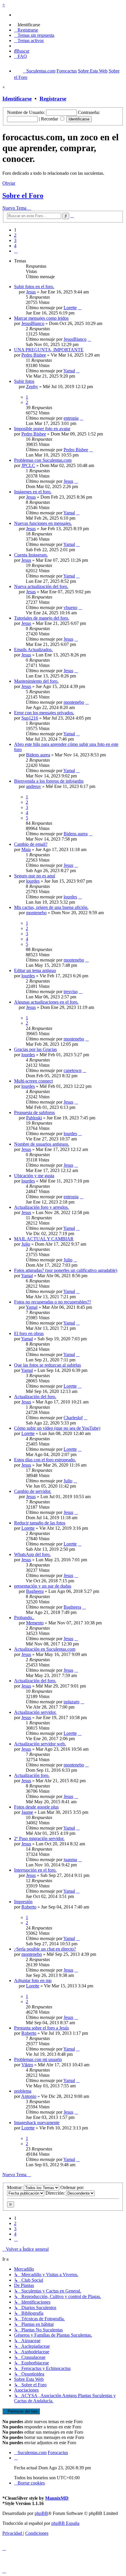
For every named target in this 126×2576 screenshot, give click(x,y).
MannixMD (57, 2498)
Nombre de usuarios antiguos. (42, 1144)
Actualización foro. (32, 1775)
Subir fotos (24, 381)
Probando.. (24, 1618)
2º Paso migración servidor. (39, 1838)
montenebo (74, 702)
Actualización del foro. (35, 1397)
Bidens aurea (38, 755)
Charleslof (73, 1418)
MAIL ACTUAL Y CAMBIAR (44, 1239)
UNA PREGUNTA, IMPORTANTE (49, 350)
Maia (26, 849)
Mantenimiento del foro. (36, 681)
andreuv (34, 786)
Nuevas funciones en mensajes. (43, 523)
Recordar (50, 119)
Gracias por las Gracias (35, 1049)
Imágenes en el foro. (33, 492)
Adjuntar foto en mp (33, 1981)
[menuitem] (27, 25)
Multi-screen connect (33, 1081)
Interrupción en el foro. (35, 1870)
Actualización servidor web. (40, 1744)
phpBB (41, 2513)
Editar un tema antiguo (35, 970)
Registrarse (53, 99)
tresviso (71, 991)
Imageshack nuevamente (37, 2123)
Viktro (27, 2065)
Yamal (69, 371)
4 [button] (15, 246)
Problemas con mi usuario (38, 2059)
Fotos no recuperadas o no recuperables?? (53, 1302)
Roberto (29, 1907)
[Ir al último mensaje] (80, 308)
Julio (26, 1244)
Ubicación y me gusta (34, 1176)
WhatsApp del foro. (32, 1554)
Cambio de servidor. (33, 1491)
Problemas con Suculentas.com (43, 460)
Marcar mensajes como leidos (41, 318)
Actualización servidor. (35, 1712)
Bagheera (35, 1591)
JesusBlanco (33, 323)
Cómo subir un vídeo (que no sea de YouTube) (57, 1428)
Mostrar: (15, 2187)
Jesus (31, 292)
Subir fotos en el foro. (34, 287)
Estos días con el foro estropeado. (45, 1460)
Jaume (27, 1812)
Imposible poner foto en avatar (42, 429)
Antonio (29, 2096)
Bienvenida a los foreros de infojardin (49, 781)
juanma (70, 1860)
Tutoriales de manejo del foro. (42, 618)
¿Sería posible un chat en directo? (45, 1949)
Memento (35, 1623)
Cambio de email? (31, 844)
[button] (16, 251)
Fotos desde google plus (36, 1807)
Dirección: (56, 2193)
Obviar (9, 183)
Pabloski (34, 1118)
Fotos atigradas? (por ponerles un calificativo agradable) (66, 1270)
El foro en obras (29, 1333)
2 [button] (15, 235)
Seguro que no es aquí (35, 876)
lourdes (33, 881)
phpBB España (65, 2523)
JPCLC (28, 465)
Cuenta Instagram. (31, 555)
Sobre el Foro (23, 196)
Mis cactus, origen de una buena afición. (51, 907)
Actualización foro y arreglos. (41, 1207)
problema (23, 2091)
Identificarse (17, 99)
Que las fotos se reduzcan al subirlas (47, 1365)
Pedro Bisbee (34, 355)
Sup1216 (30, 718)
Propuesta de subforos (34, 1112)
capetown (73, 1070)
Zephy (32, 387)
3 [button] (15, 240)
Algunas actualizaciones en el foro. (46, 1002)
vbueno (70, 607)
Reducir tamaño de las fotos (40, 1523)
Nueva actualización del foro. (41, 586)
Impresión (23, 1902)
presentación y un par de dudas (43, 1586)
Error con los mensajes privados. (44, 713)
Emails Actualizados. (33, 650)
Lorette (70, 308)
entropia (71, 418)
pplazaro (71, 1702)
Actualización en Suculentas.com (45, 1649)
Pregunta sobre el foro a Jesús (41, 2028)
